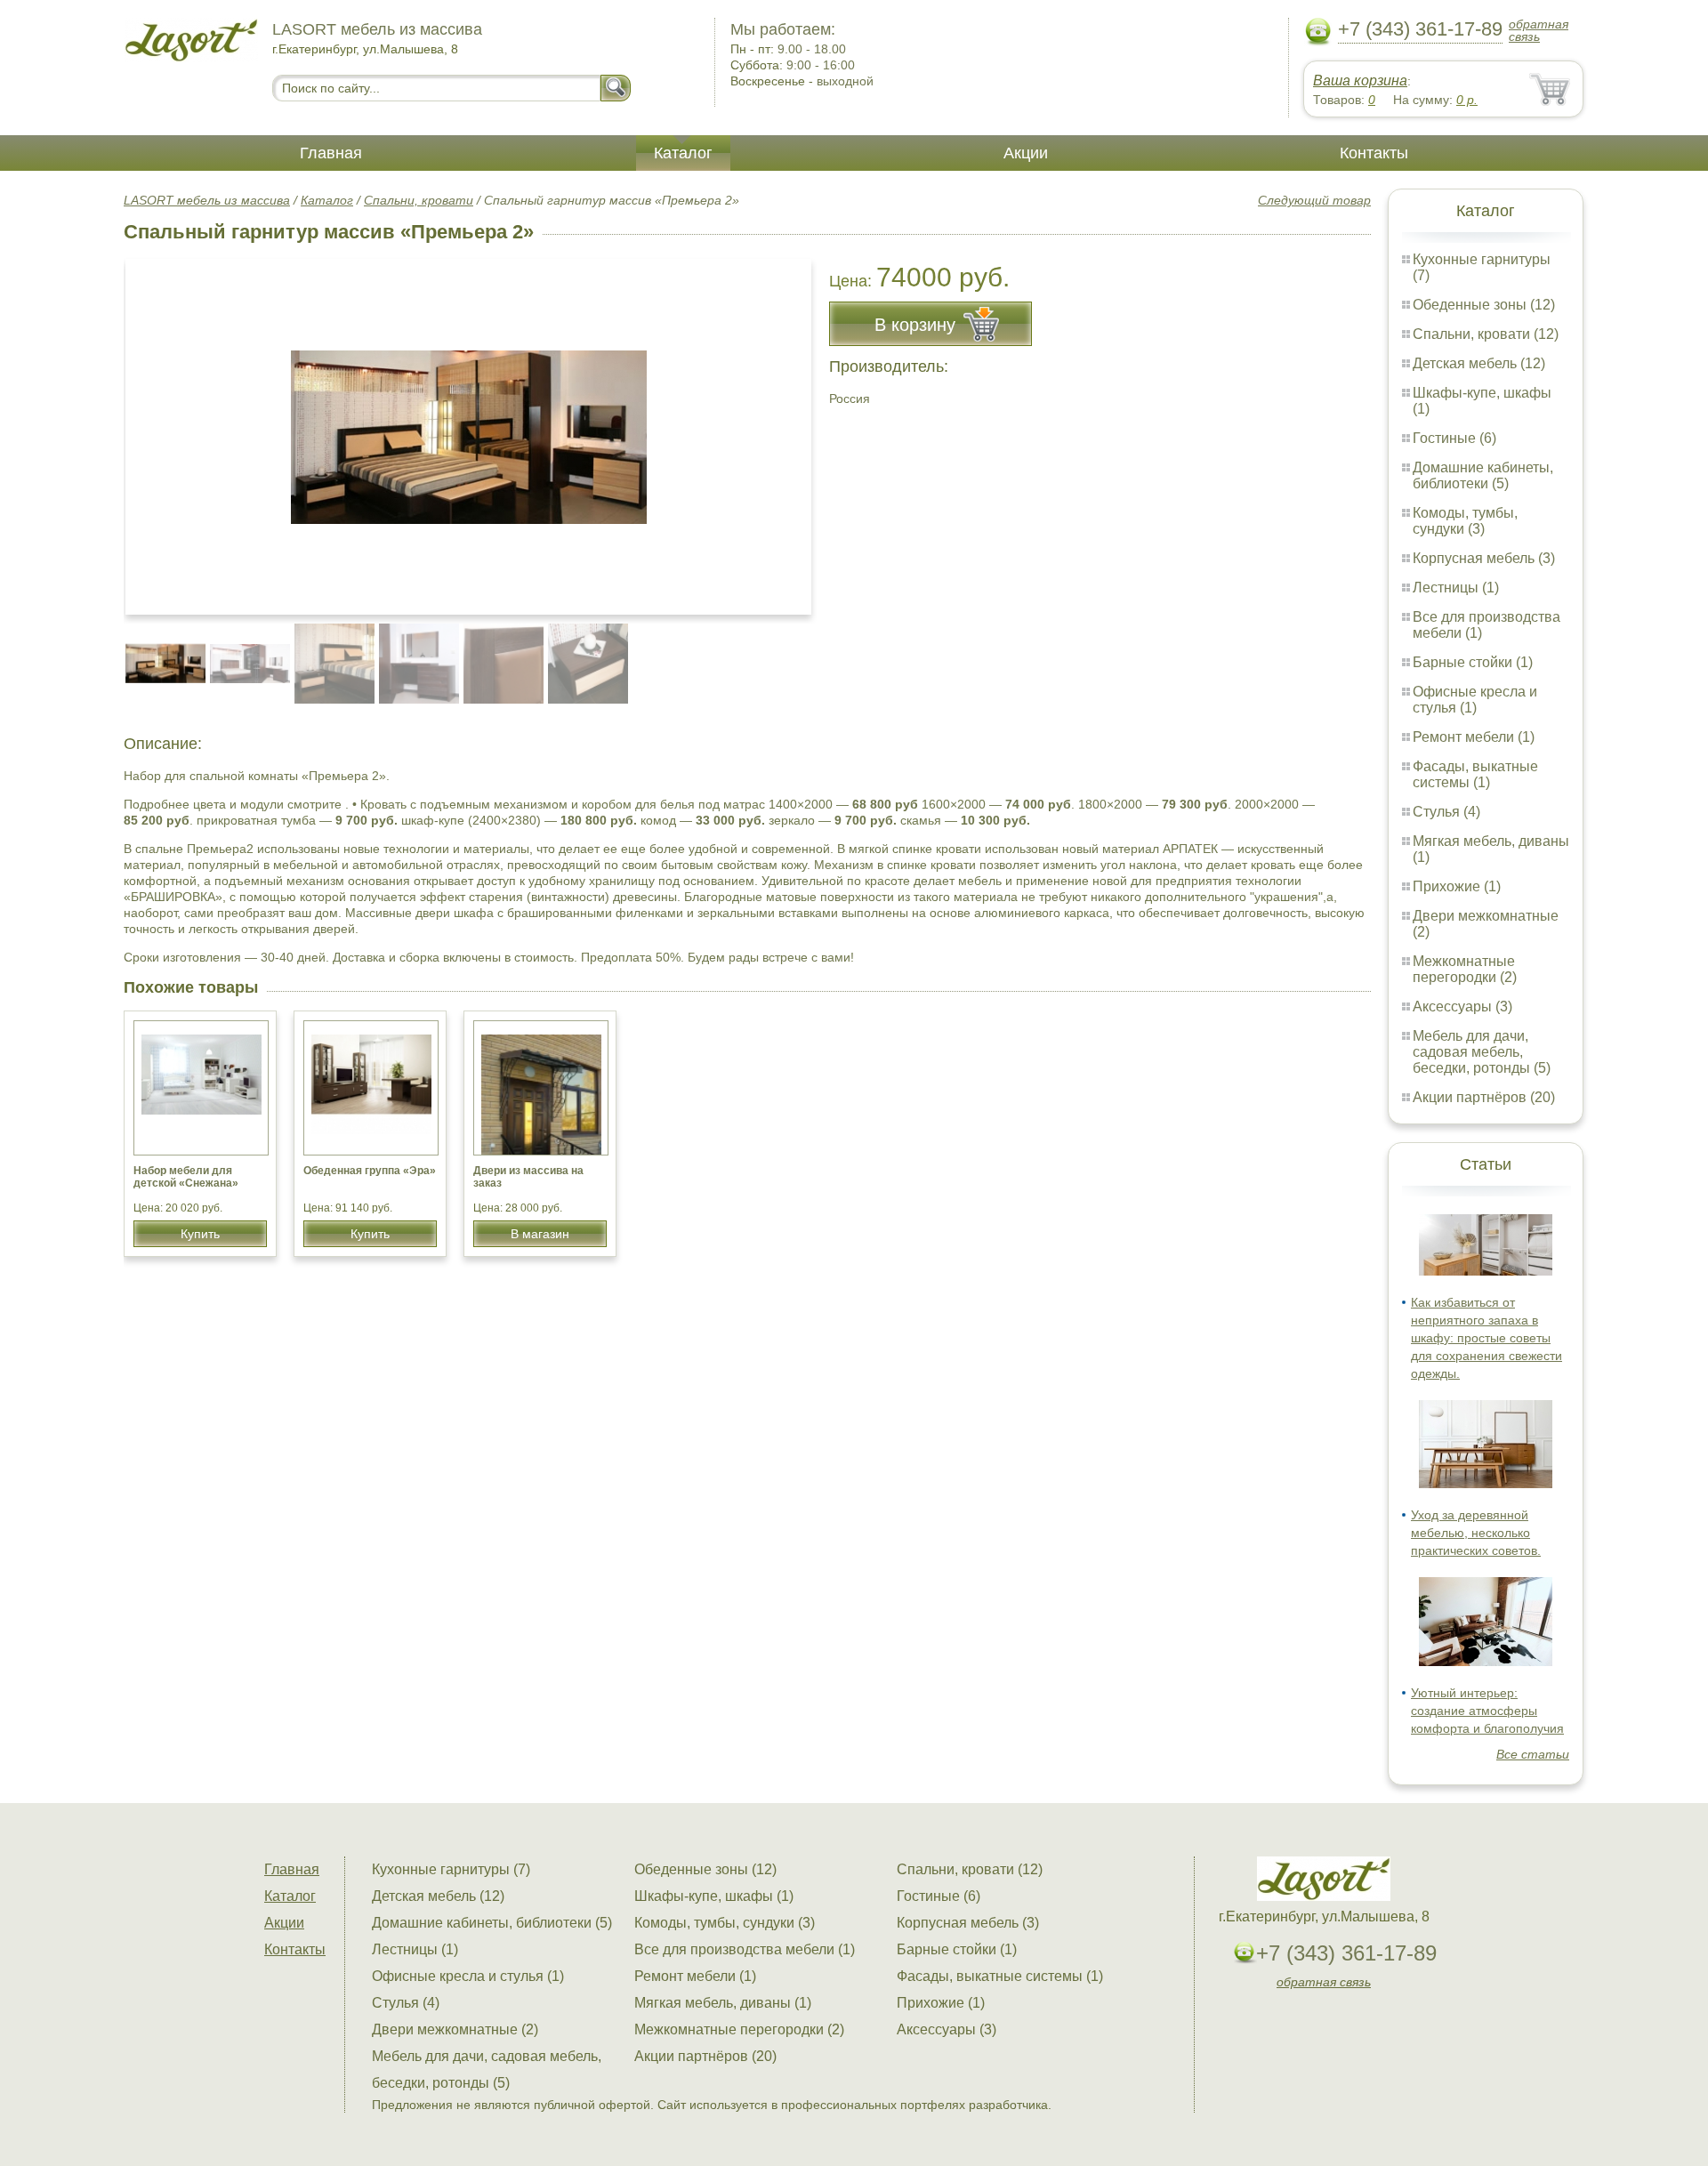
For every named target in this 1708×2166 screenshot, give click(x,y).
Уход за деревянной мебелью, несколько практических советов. (1476, 1533)
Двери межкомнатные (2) (455, 2029)
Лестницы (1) (1456, 588)
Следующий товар (1314, 200)
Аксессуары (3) (1462, 1007)
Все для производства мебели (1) (745, 1949)
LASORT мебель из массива (207, 200)
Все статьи (1533, 1754)
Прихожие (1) (1457, 886)
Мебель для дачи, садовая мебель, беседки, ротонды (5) (1482, 1052)
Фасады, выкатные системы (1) (1475, 774)
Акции (1026, 153)
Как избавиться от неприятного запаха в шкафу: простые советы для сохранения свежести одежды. (1486, 1338)
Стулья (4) (1446, 812)
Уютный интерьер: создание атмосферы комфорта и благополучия (1487, 1711)
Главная (331, 153)
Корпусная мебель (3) (1484, 558)
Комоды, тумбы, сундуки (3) (1465, 521)
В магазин (540, 1234)
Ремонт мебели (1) (1474, 737)
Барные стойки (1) (1473, 662)
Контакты (1374, 153)
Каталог (683, 153)
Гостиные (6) (1454, 438)
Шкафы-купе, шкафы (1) (714, 1896)
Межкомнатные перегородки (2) (1465, 969)
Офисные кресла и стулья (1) (1475, 700)
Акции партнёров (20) (1484, 1097)
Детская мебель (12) (1479, 363)
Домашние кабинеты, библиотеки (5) (1483, 475)
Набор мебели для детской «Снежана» (186, 1177)
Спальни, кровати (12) (1486, 334)
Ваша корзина (1360, 81)
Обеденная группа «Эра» (370, 1171)
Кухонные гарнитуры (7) (451, 1869)
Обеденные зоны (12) (1484, 305)
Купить (200, 1234)
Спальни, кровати (419, 200)
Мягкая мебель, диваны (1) (723, 2003)
